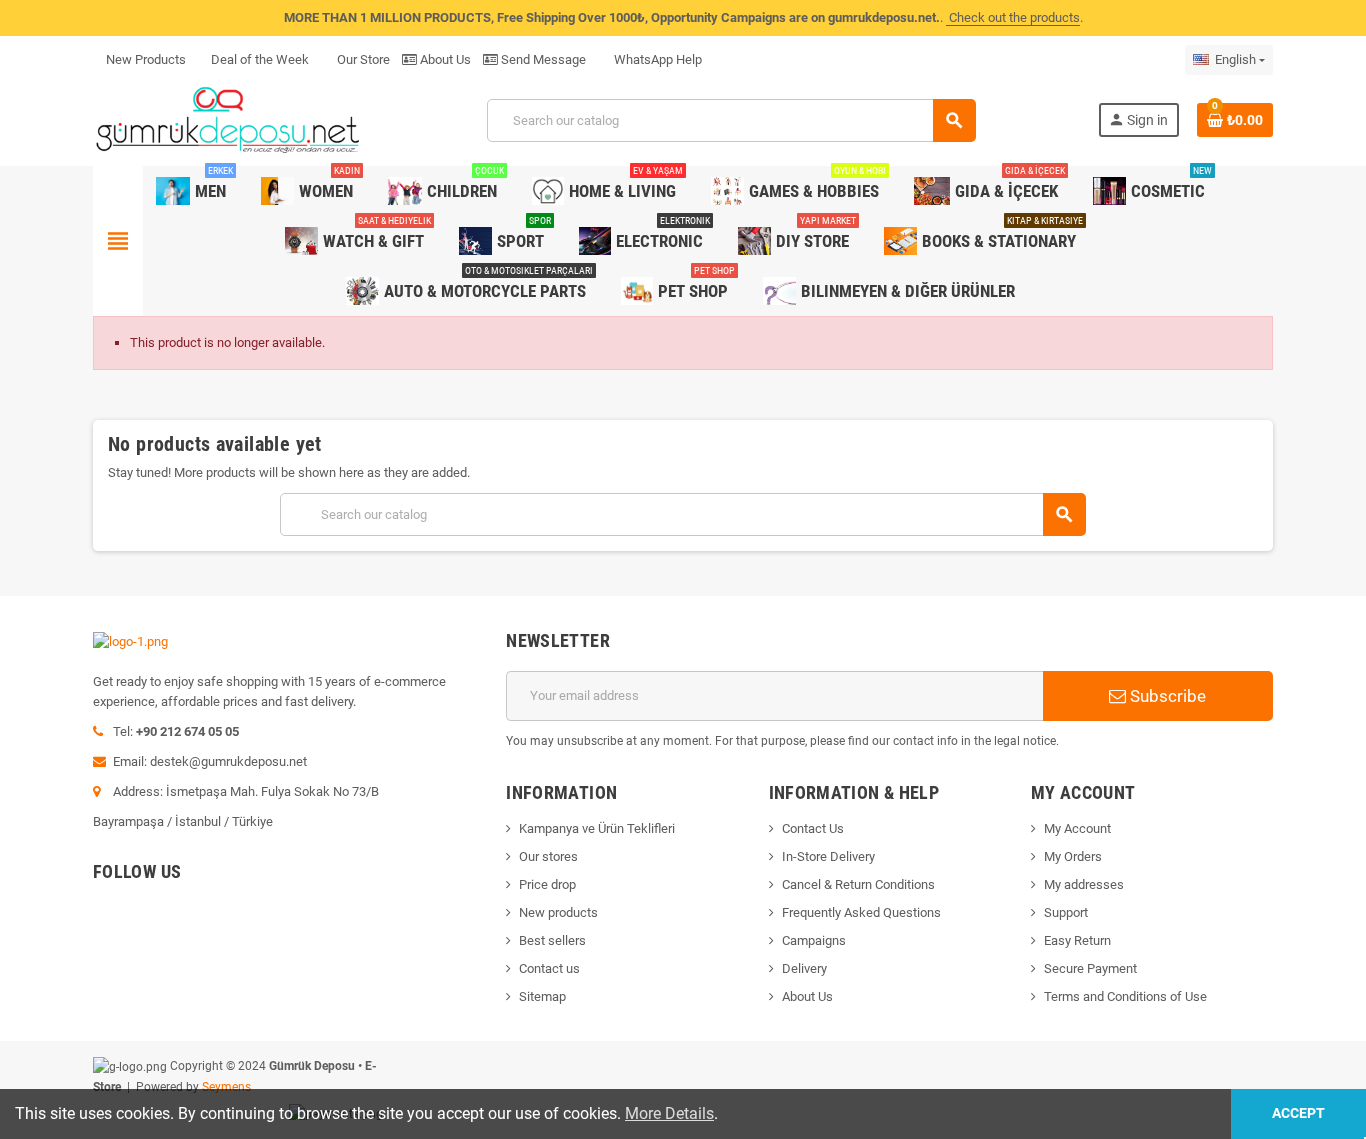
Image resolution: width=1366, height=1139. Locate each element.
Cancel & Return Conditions (858, 884)
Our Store (362, 59)
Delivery (804, 968)
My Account (1077, 828)
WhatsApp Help (656, 59)
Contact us (549, 968)
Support (1066, 912)
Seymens (226, 1087)
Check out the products (1013, 17)
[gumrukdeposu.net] (229, 119)
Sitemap (542, 996)
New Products (146, 59)
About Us (444, 59)
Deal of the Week (260, 59)
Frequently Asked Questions (861, 912)
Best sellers (552, 940)
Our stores (548, 856)
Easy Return (1077, 940)
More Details (669, 1113)
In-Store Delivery (828, 856)
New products (558, 912)
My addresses (1084, 884)
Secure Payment (1090, 968)
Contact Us (813, 828)
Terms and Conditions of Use (1125, 996)
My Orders (1073, 856)
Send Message (542, 59)
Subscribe (1166, 696)
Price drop (547, 884)
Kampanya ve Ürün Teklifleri (597, 828)
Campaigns (814, 940)
